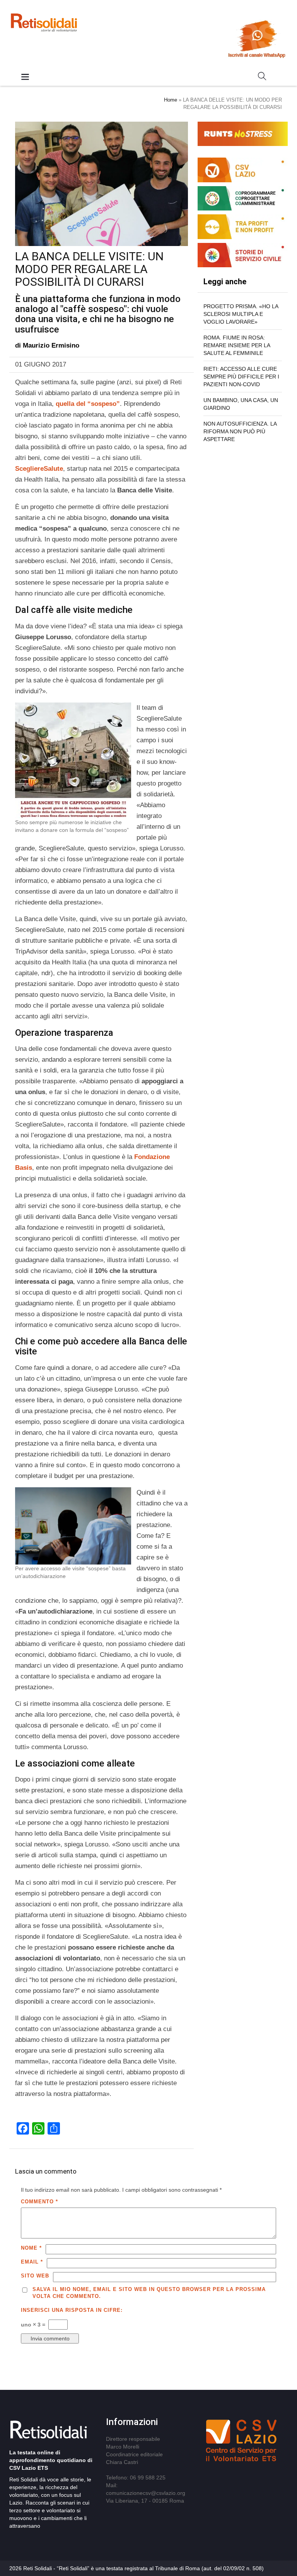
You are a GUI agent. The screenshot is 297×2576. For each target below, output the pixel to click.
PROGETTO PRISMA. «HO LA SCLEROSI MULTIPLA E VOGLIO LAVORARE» (241, 314)
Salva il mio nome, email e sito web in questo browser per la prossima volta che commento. (149, 2293)
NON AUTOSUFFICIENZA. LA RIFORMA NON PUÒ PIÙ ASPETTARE (240, 431)
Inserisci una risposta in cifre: (72, 2310)
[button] (262, 78)
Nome (31, 2248)
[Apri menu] (25, 77)
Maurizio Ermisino (51, 345)
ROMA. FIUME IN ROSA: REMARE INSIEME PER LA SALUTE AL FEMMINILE (237, 345)
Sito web (35, 2276)
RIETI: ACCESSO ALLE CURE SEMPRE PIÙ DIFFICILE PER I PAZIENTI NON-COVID (241, 377)
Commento (39, 2202)
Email (32, 2262)
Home (171, 100)
